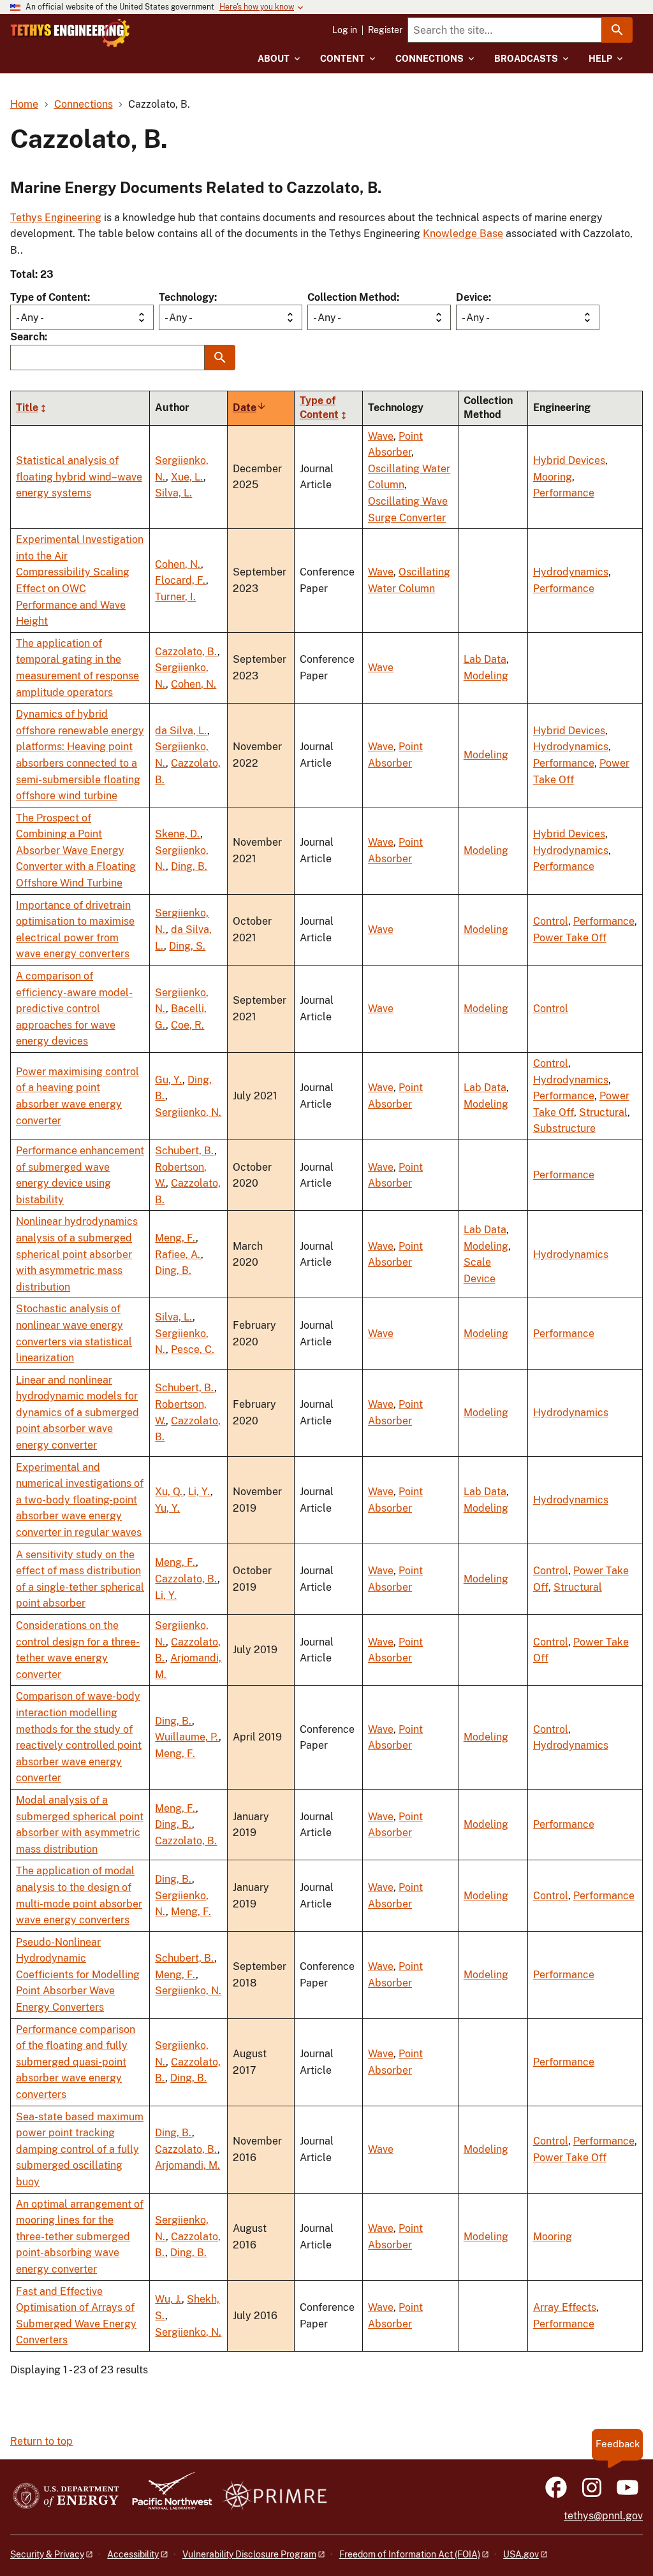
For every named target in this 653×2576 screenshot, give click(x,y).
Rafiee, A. (178, 1255)
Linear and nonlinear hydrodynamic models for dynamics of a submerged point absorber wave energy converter (77, 1413)
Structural (603, 1112)
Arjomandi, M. (187, 2165)
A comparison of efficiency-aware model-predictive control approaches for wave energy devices (74, 1009)
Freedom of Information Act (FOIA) (410, 2554)
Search (27, 337)
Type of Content (49, 297)
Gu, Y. (169, 1080)
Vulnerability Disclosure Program (249, 2554)
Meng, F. (175, 1238)
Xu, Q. (169, 1492)
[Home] (70, 33)
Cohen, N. (178, 564)
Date (250, 408)
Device (472, 297)
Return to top (41, 2441)
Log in (345, 30)
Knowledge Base (463, 234)
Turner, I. (175, 597)
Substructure (564, 1128)
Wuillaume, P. (187, 1737)
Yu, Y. (167, 1508)
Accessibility (133, 2554)
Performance (564, 493)
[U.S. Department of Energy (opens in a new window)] (66, 2497)
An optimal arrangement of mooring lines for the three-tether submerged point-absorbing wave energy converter (80, 2237)
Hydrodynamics (571, 572)
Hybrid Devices (569, 460)
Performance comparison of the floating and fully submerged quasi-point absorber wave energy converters (76, 2062)
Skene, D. (178, 834)
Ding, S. (187, 946)
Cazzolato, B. (186, 652)
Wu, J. (168, 2299)
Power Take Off (570, 938)
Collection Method (352, 297)
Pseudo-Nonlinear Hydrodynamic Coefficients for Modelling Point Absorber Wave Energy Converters (78, 1975)
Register (385, 30)
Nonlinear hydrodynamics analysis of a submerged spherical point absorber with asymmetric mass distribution (77, 1254)
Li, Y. (199, 1492)
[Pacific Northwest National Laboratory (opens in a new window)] (167, 2497)
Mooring (553, 477)
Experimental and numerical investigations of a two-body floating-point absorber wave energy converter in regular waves (80, 1500)
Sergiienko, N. (188, 1112)
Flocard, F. (180, 580)
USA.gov (521, 2554)
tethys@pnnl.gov (603, 2516)
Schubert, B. (185, 1151)
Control (551, 921)
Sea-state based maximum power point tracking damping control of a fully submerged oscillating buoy (80, 2149)
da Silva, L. (181, 731)
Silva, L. (173, 493)
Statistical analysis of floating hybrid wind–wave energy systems (79, 477)
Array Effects (565, 2307)
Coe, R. (187, 1025)
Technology (187, 297)
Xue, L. (187, 477)
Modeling (486, 676)
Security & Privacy (47, 2554)
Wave (381, 436)
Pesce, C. (193, 1350)
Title (27, 408)
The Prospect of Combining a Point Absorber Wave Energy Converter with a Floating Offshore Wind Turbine (76, 850)
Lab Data (485, 659)
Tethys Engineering (56, 218)
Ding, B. (189, 866)
